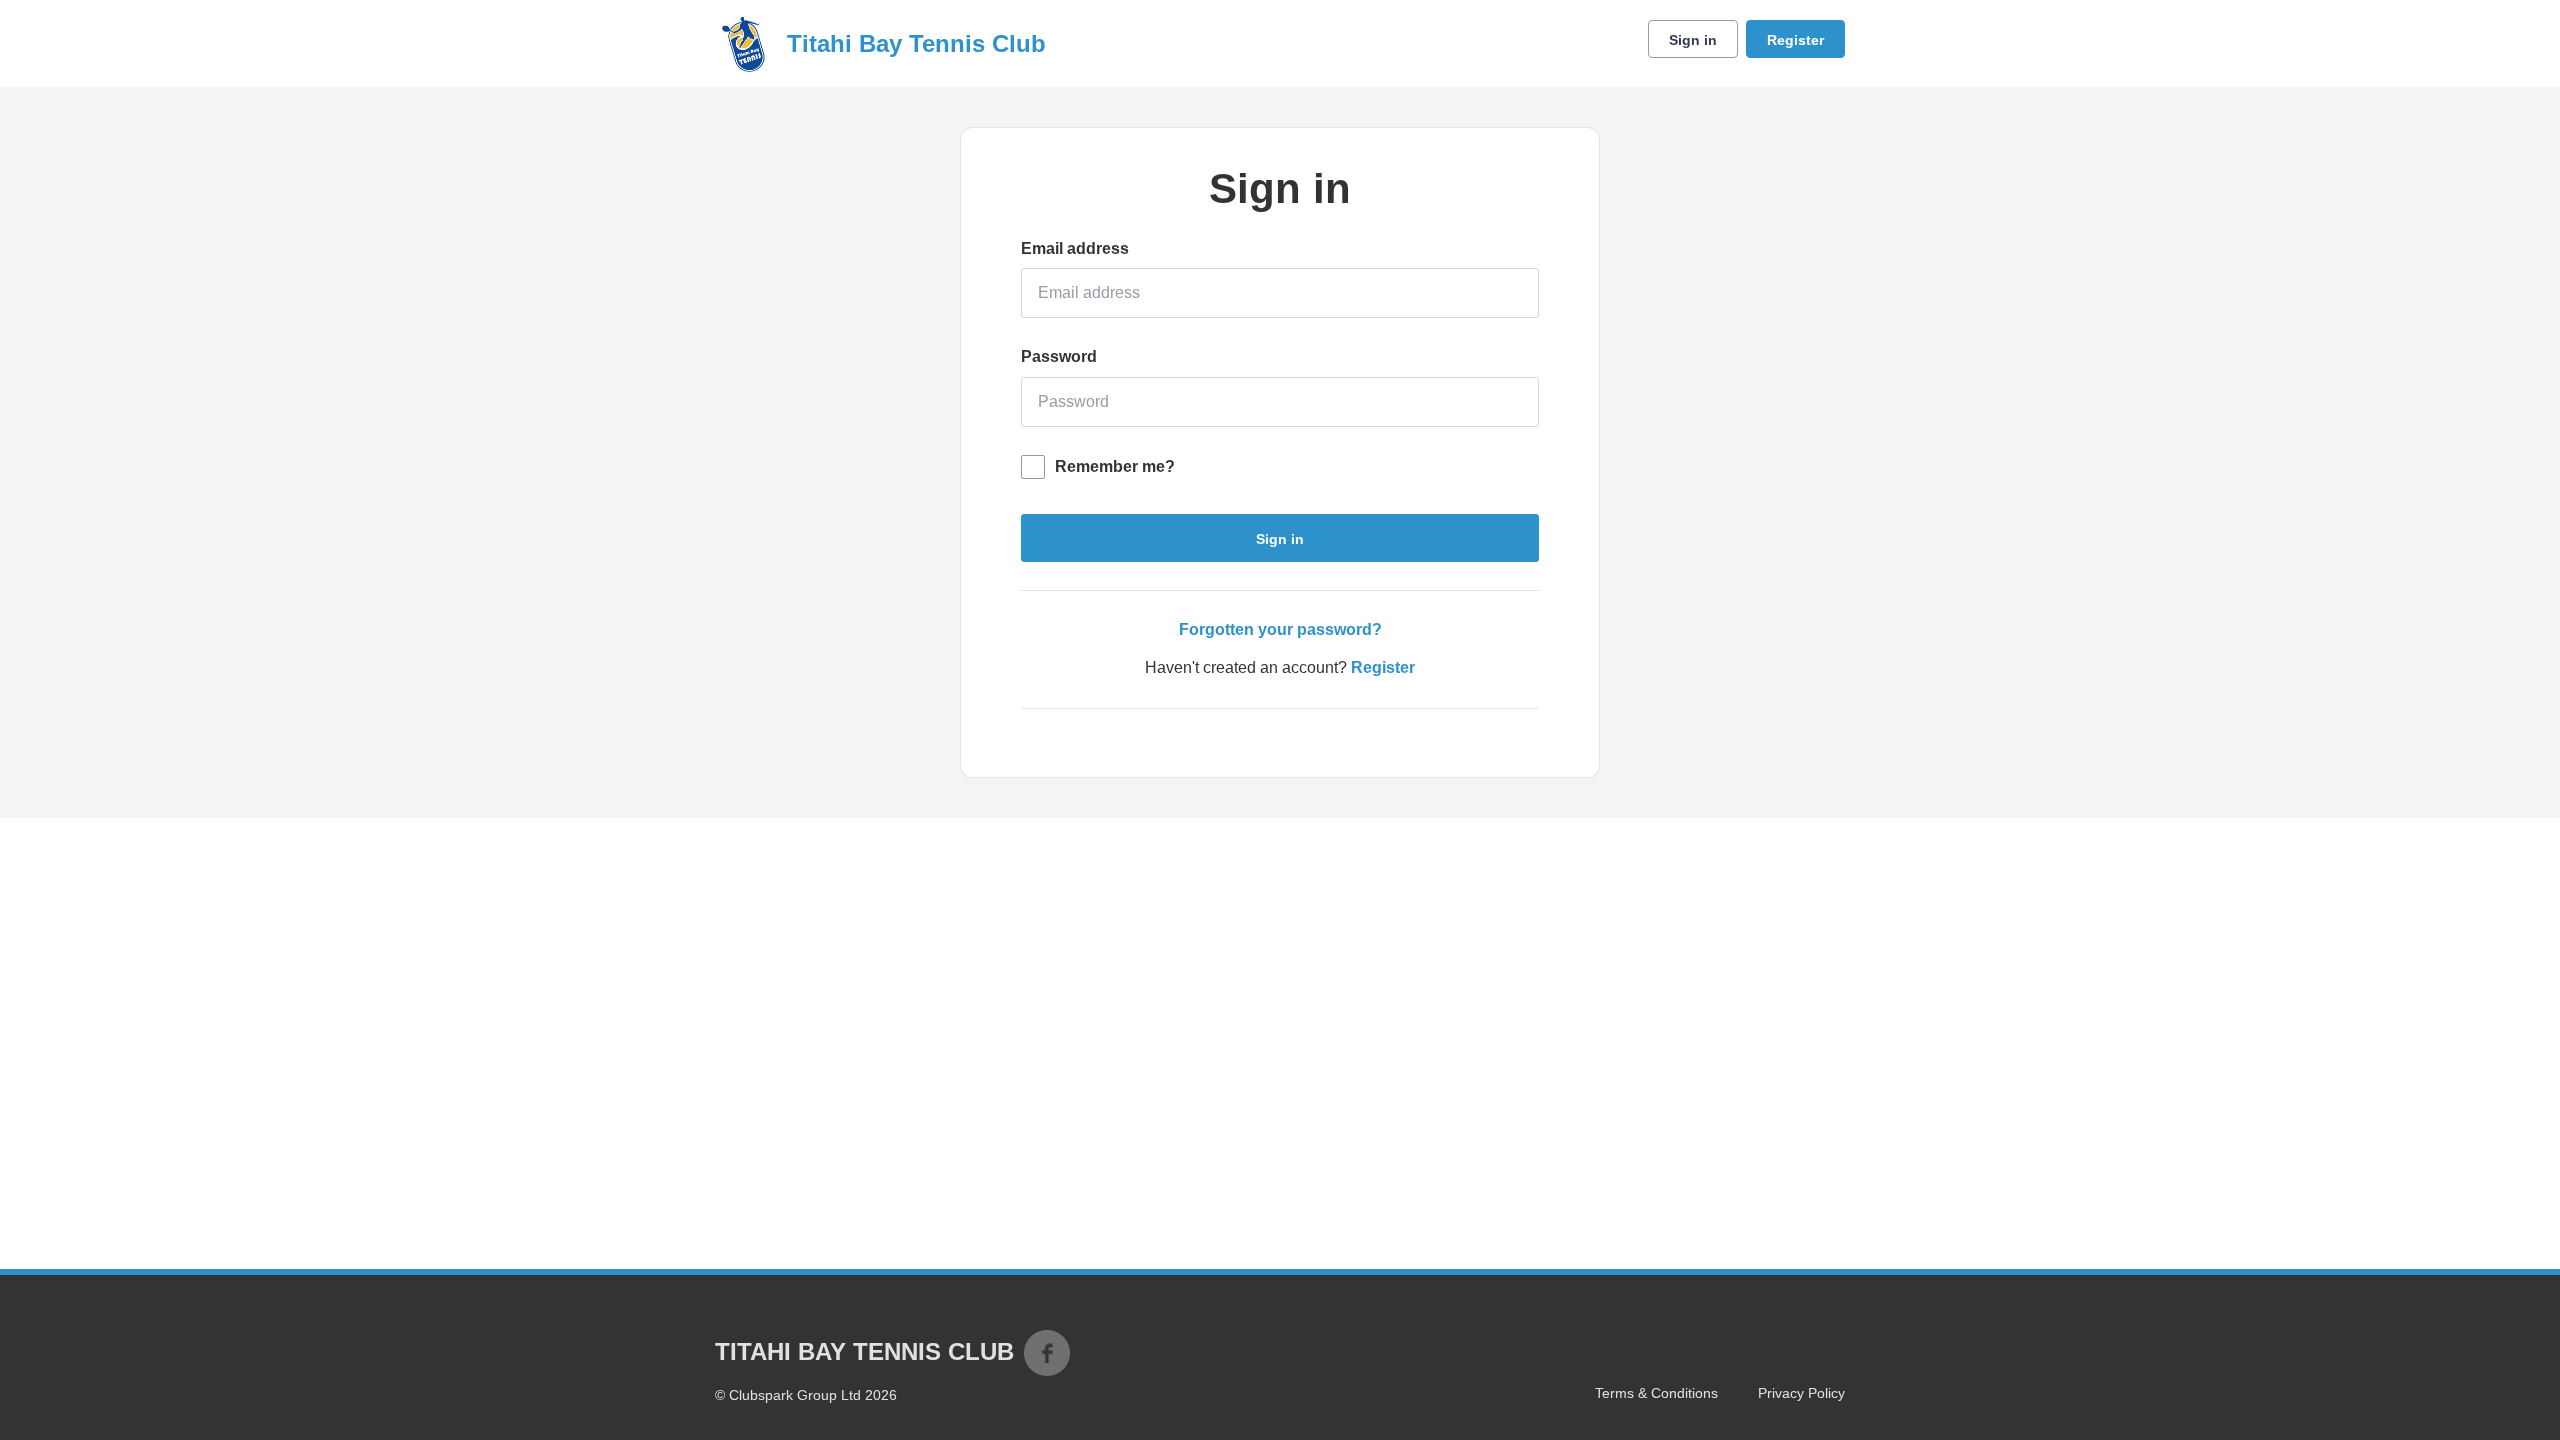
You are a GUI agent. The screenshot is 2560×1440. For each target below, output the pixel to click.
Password (1059, 356)
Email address (1075, 248)
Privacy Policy (1801, 1393)
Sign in (1693, 40)
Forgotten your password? (1280, 629)
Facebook (1047, 1353)
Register (1795, 40)
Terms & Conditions (1656, 1393)
